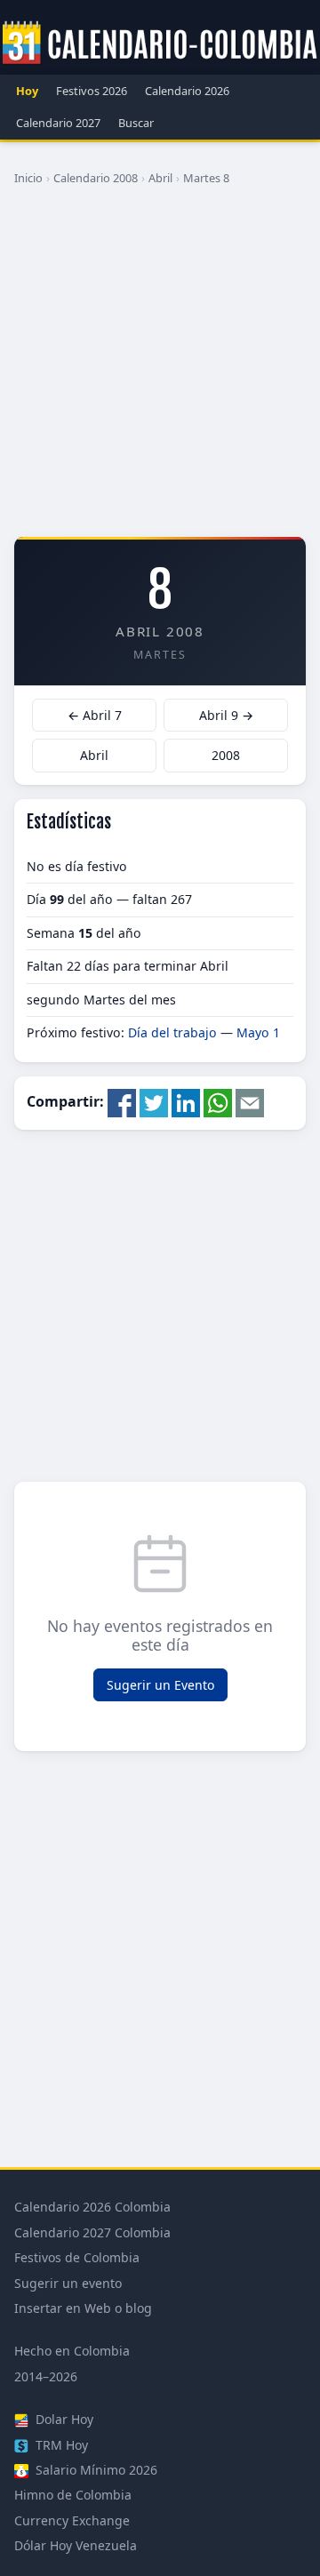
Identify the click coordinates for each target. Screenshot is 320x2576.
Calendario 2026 (187, 91)
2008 (226, 755)
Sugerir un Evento (160, 1685)
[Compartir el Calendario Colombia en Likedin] (186, 1101)
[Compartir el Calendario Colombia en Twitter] (154, 1101)
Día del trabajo (172, 1032)
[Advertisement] (160, 368)
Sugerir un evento (68, 2283)
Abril (160, 178)
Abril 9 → (226, 715)
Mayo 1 (258, 1032)
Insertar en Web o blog (83, 2308)
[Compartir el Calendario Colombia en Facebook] (122, 1101)
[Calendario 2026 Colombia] (160, 44)
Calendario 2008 (96, 178)
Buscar (136, 123)
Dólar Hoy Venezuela (76, 2545)
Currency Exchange (72, 2520)
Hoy (27, 91)
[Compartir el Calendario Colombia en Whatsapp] (218, 1101)
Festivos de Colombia (77, 2257)
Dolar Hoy (63, 2419)
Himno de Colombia (73, 2495)
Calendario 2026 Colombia (92, 2207)
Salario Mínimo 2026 (95, 2470)
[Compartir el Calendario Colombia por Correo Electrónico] (250, 1101)
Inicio (28, 178)
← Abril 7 (95, 715)
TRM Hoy (60, 2445)
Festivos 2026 (92, 91)
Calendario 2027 (58, 123)
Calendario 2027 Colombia (92, 2232)
